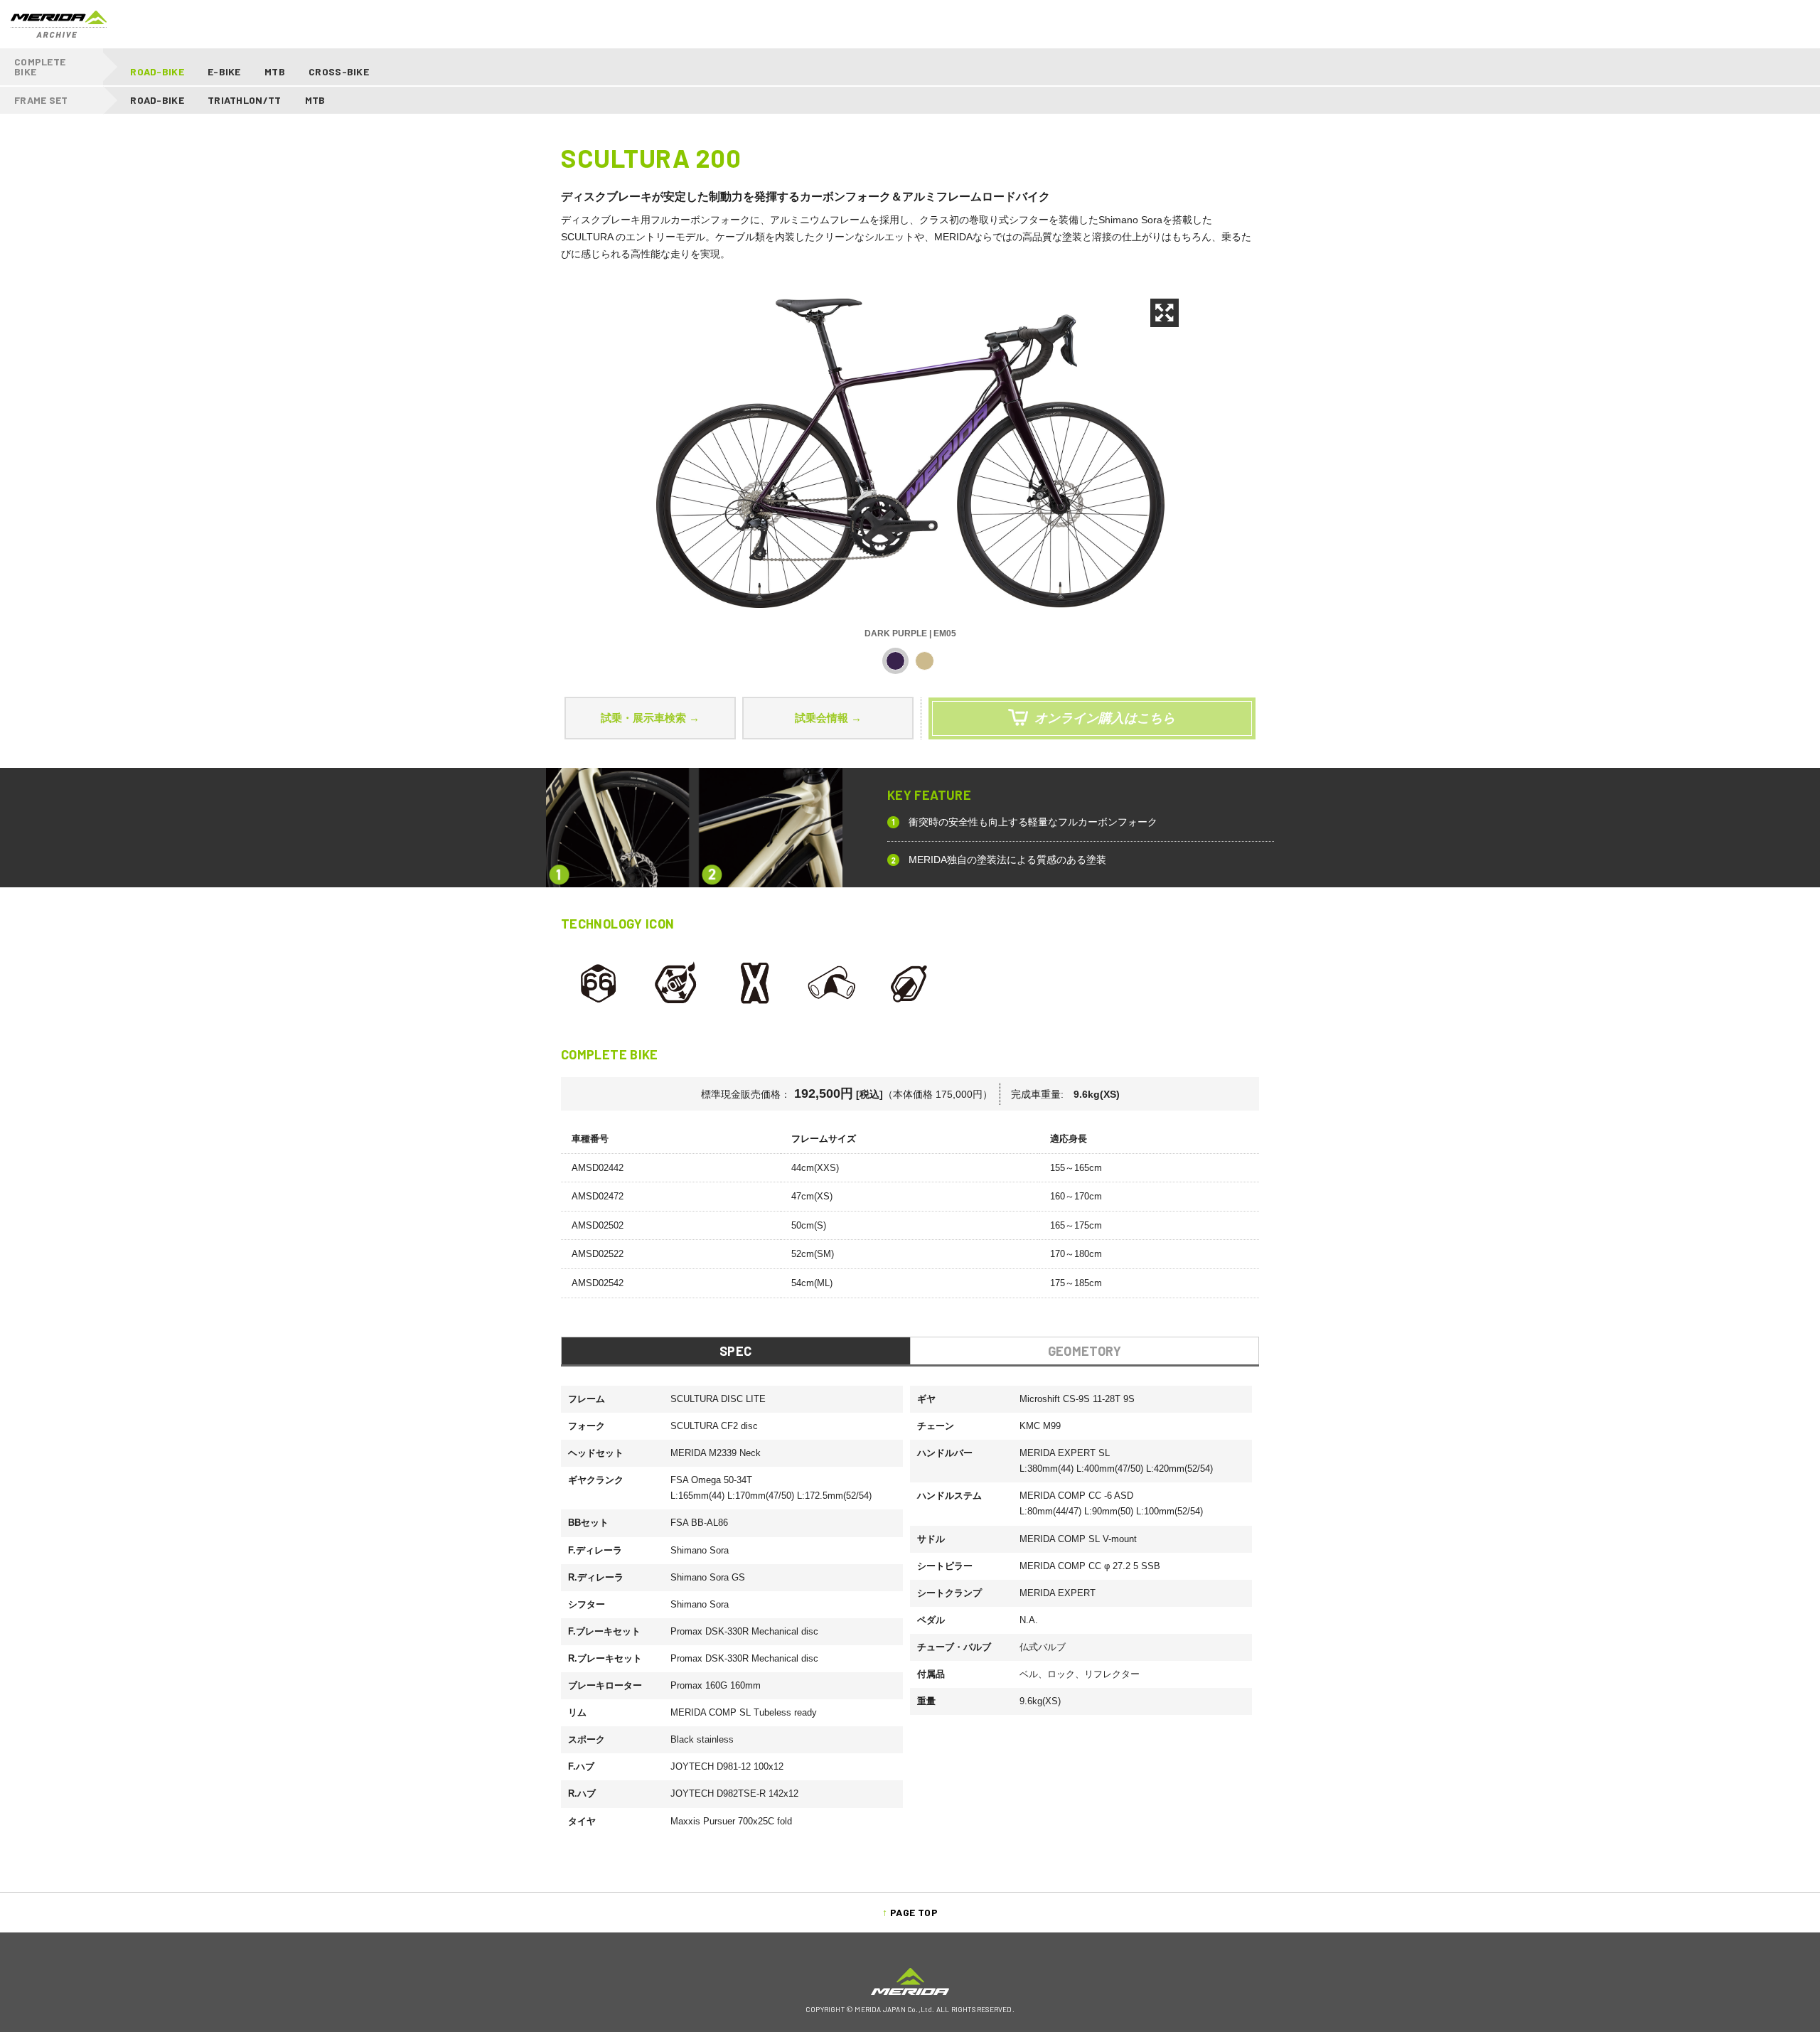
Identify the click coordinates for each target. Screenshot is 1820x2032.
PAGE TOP (914, 1912)
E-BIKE (224, 71)
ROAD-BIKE (157, 71)
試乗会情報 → (828, 718)
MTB (275, 71)
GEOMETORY (1085, 1351)
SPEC (735, 1351)
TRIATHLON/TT (244, 100)
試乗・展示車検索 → (650, 718)
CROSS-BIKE (339, 71)
